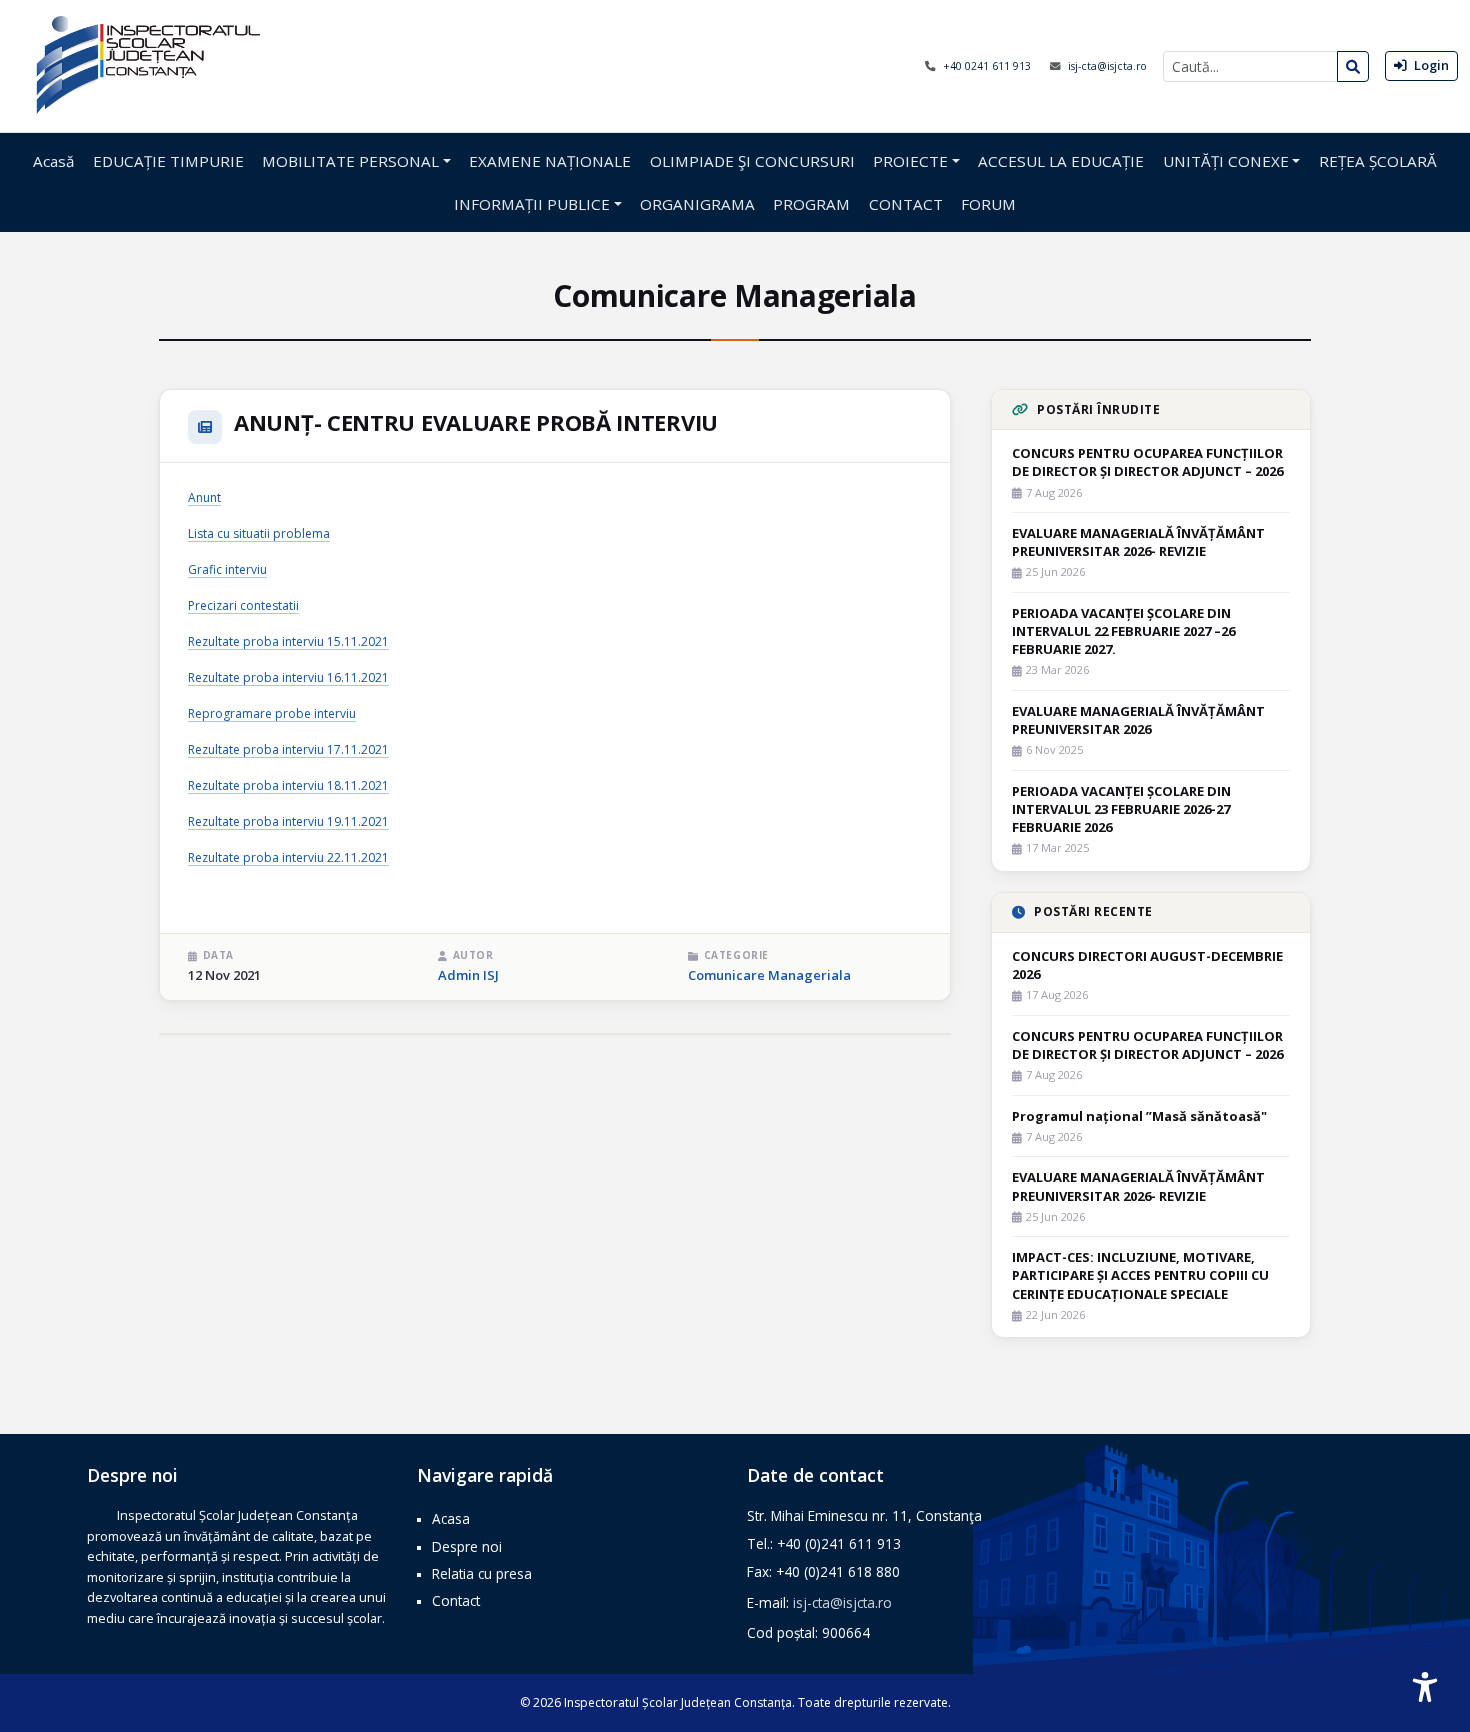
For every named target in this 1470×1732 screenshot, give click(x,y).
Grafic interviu (227, 569)
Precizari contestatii (243, 605)
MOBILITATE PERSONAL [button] (350, 161)
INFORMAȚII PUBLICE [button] (532, 204)
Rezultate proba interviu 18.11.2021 (288, 785)
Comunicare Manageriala (769, 975)
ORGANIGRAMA (697, 204)
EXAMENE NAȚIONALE (550, 161)
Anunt (204, 497)
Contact (456, 1600)
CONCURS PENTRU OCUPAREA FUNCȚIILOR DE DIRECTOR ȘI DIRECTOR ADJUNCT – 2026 (1147, 462)
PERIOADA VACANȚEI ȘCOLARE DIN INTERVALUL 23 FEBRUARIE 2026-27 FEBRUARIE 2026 (1121, 809)
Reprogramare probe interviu (272, 713)
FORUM (988, 204)
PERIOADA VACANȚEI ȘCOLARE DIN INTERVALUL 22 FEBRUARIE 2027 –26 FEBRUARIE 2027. (1123, 631)
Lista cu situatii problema (259, 533)
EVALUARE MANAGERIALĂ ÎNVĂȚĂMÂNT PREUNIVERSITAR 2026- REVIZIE (1138, 542)
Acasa (451, 1518)
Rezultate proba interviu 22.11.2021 (288, 857)
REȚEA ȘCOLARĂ (1378, 161)
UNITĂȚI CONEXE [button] (1226, 161)
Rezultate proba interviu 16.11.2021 (288, 677)
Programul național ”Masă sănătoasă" (1139, 1116)
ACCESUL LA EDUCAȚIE (1061, 161)
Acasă (53, 161)
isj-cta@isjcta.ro (1107, 66)
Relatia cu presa (482, 1573)
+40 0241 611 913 (988, 66)
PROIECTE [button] (910, 161)
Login (1430, 65)
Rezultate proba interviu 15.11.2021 (288, 641)
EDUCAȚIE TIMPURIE (168, 161)
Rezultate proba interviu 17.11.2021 (288, 749)
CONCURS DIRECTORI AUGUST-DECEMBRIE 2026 (1147, 965)
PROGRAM (811, 204)
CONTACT (906, 204)
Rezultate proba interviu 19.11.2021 (288, 821)
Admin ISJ (468, 975)
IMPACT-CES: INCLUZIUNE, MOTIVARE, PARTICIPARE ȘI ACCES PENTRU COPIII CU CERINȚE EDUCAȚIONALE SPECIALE (1140, 1275)
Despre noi (467, 1546)
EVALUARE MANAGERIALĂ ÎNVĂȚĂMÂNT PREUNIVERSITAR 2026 (1138, 720)
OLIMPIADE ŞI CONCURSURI (752, 161)
